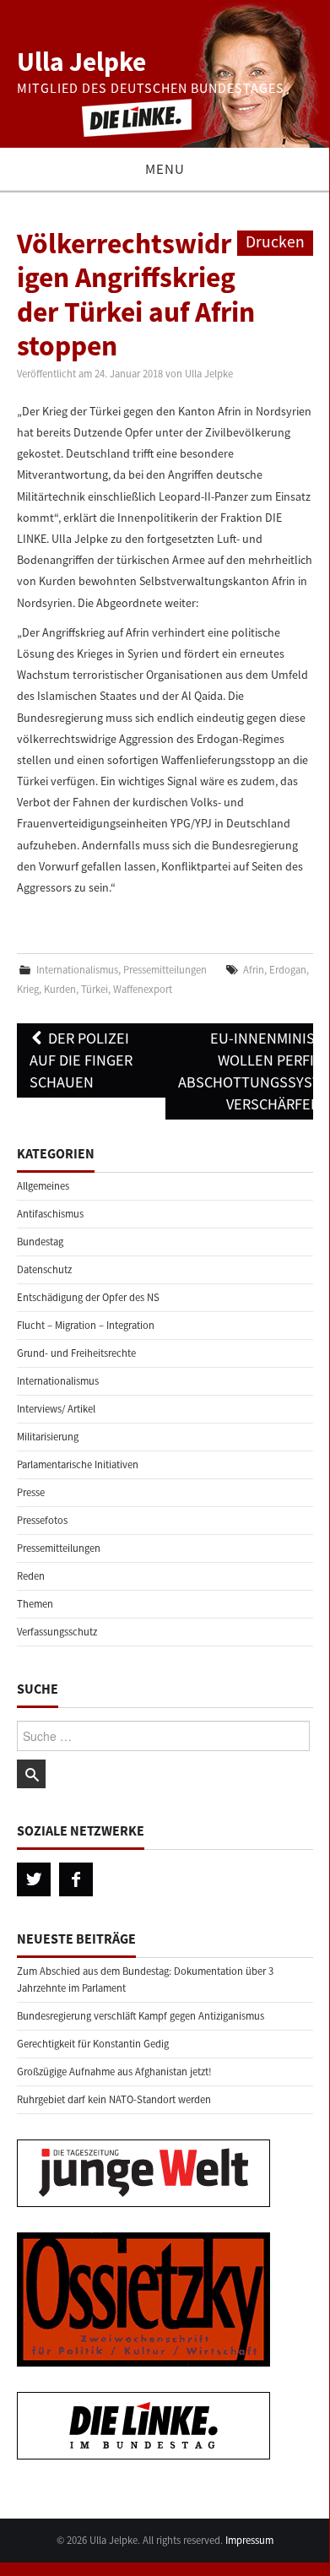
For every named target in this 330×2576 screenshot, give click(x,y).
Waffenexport (143, 989)
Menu (165, 169)
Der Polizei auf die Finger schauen (81, 1060)
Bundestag (40, 1242)
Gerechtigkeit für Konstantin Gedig (93, 2044)
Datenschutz (44, 1269)
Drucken (275, 241)
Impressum (249, 2540)
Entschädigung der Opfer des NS (88, 1297)
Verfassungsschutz (57, 1632)
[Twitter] (34, 1879)
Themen (35, 1604)
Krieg (28, 989)
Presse (31, 1492)
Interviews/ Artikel (56, 1409)
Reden (31, 1576)
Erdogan (288, 970)
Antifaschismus (50, 1214)
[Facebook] (76, 1879)
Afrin (254, 970)
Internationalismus (77, 970)
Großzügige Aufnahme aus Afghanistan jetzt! (114, 2072)
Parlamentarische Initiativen (78, 1464)
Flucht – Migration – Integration (86, 1325)
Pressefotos (42, 1520)
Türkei (95, 989)
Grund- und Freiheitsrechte (76, 1353)
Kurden (60, 989)
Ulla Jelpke (81, 62)
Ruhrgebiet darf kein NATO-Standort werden (114, 2099)
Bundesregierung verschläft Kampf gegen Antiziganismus (141, 2016)
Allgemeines (43, 1186)
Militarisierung (48, 1437)
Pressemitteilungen (165, 970)
